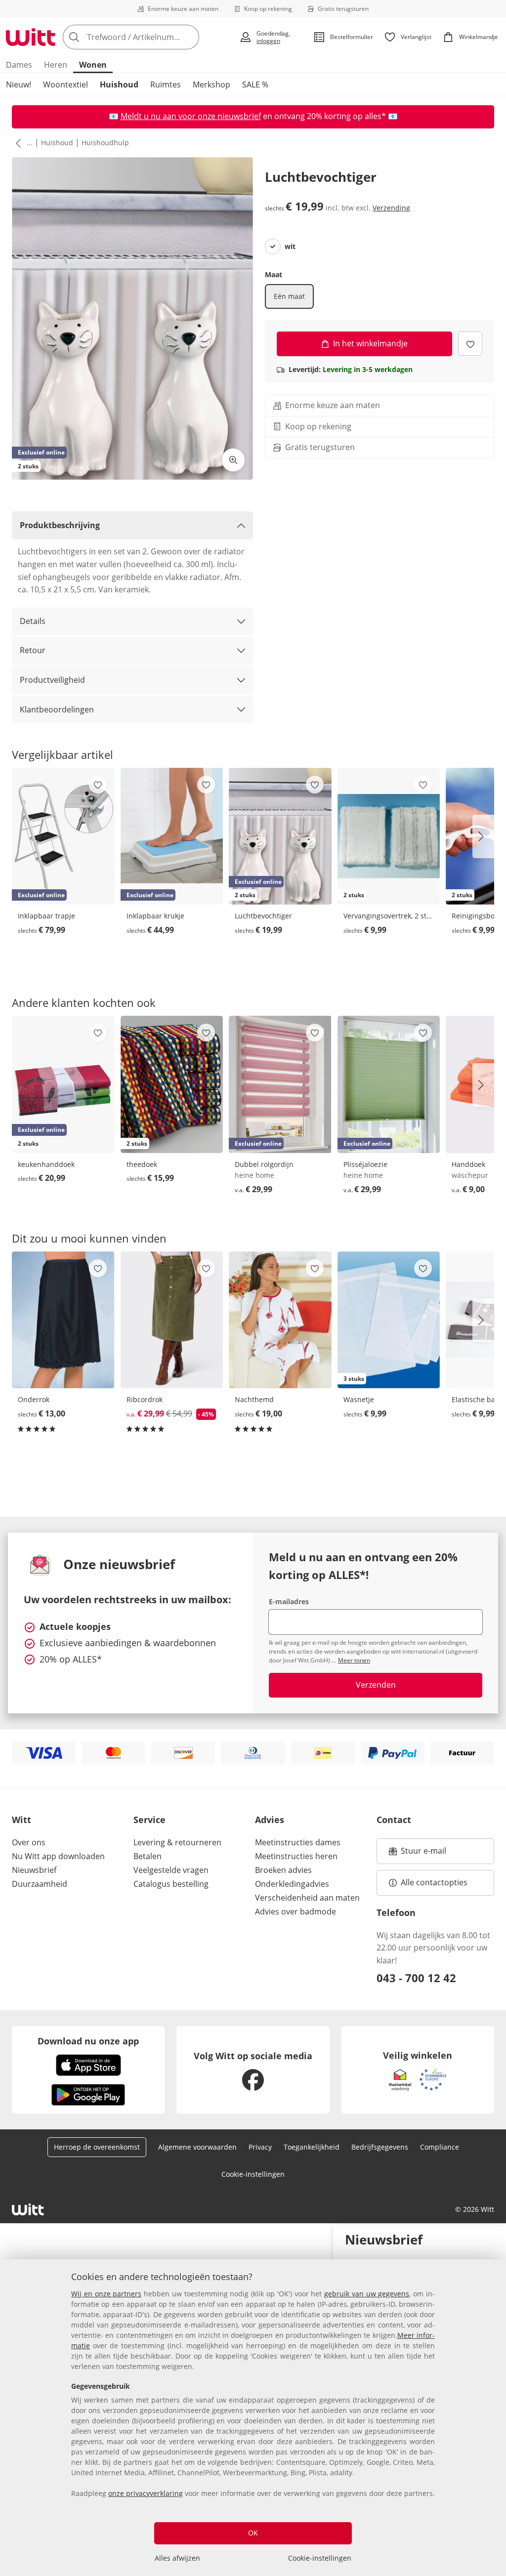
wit (290, 247)
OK (253, 2533)
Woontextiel (65, 84)
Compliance (440, 2147)
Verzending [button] (391, 208)
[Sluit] (495, 2238)
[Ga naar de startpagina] (31, 37)
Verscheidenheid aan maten (307, 1898)
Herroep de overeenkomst (97, 2147)
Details (33, 621)
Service (149, 1820)
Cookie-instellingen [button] (253, 2174)
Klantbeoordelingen (57, 709)
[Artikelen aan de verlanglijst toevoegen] (470, 344)
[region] (253, 2418)
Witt (21, 1820)
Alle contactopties (434, 1882)
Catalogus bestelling (171, 1884)
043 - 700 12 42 (416, 1978)
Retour (33, 650)
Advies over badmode (295, 1911)
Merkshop (211, 84)
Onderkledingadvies (292, 1884)
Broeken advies (283, 1870)
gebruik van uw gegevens (367, 2294)
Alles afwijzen (177, 2558)
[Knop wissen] (189, 37)
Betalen (148, 1856)
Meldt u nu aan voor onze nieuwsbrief (191, 116)
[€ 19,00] (280, 1320)
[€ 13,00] (63, 1320)
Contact (394, 1820)
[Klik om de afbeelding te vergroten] (233, 460)
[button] (16, 143)
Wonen (93, 65)
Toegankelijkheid (312, 2147)
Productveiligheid (52, 680)
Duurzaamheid (40, 1884)
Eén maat (289, 296)
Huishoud (119, 84)
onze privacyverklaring (146, 2493)
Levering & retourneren (177, 1842)
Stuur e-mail (423, 1854)
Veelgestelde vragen (171, 1870)
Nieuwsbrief (34, 1870)
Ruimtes (166, 84)
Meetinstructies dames (298, 1842)
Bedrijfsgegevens (380, 2147)
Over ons (29, 1842)
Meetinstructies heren (296, 1856)
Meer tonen (354, 1660)
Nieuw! (19, 84)
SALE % (255, 84)
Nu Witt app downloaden (58, 1856)
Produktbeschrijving (60, 525)
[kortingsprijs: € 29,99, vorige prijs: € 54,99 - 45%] (172, 1320)
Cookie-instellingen (320, 2558)
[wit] (273, 247)
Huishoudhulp (105, 143)
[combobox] (148, 37)
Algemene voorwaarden (197, 2147)
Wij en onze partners (106, 2294)
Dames (19, 65)
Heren (56, 65)
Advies (270, 1820)
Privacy (260, 2147)
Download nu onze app (88, 2041)
